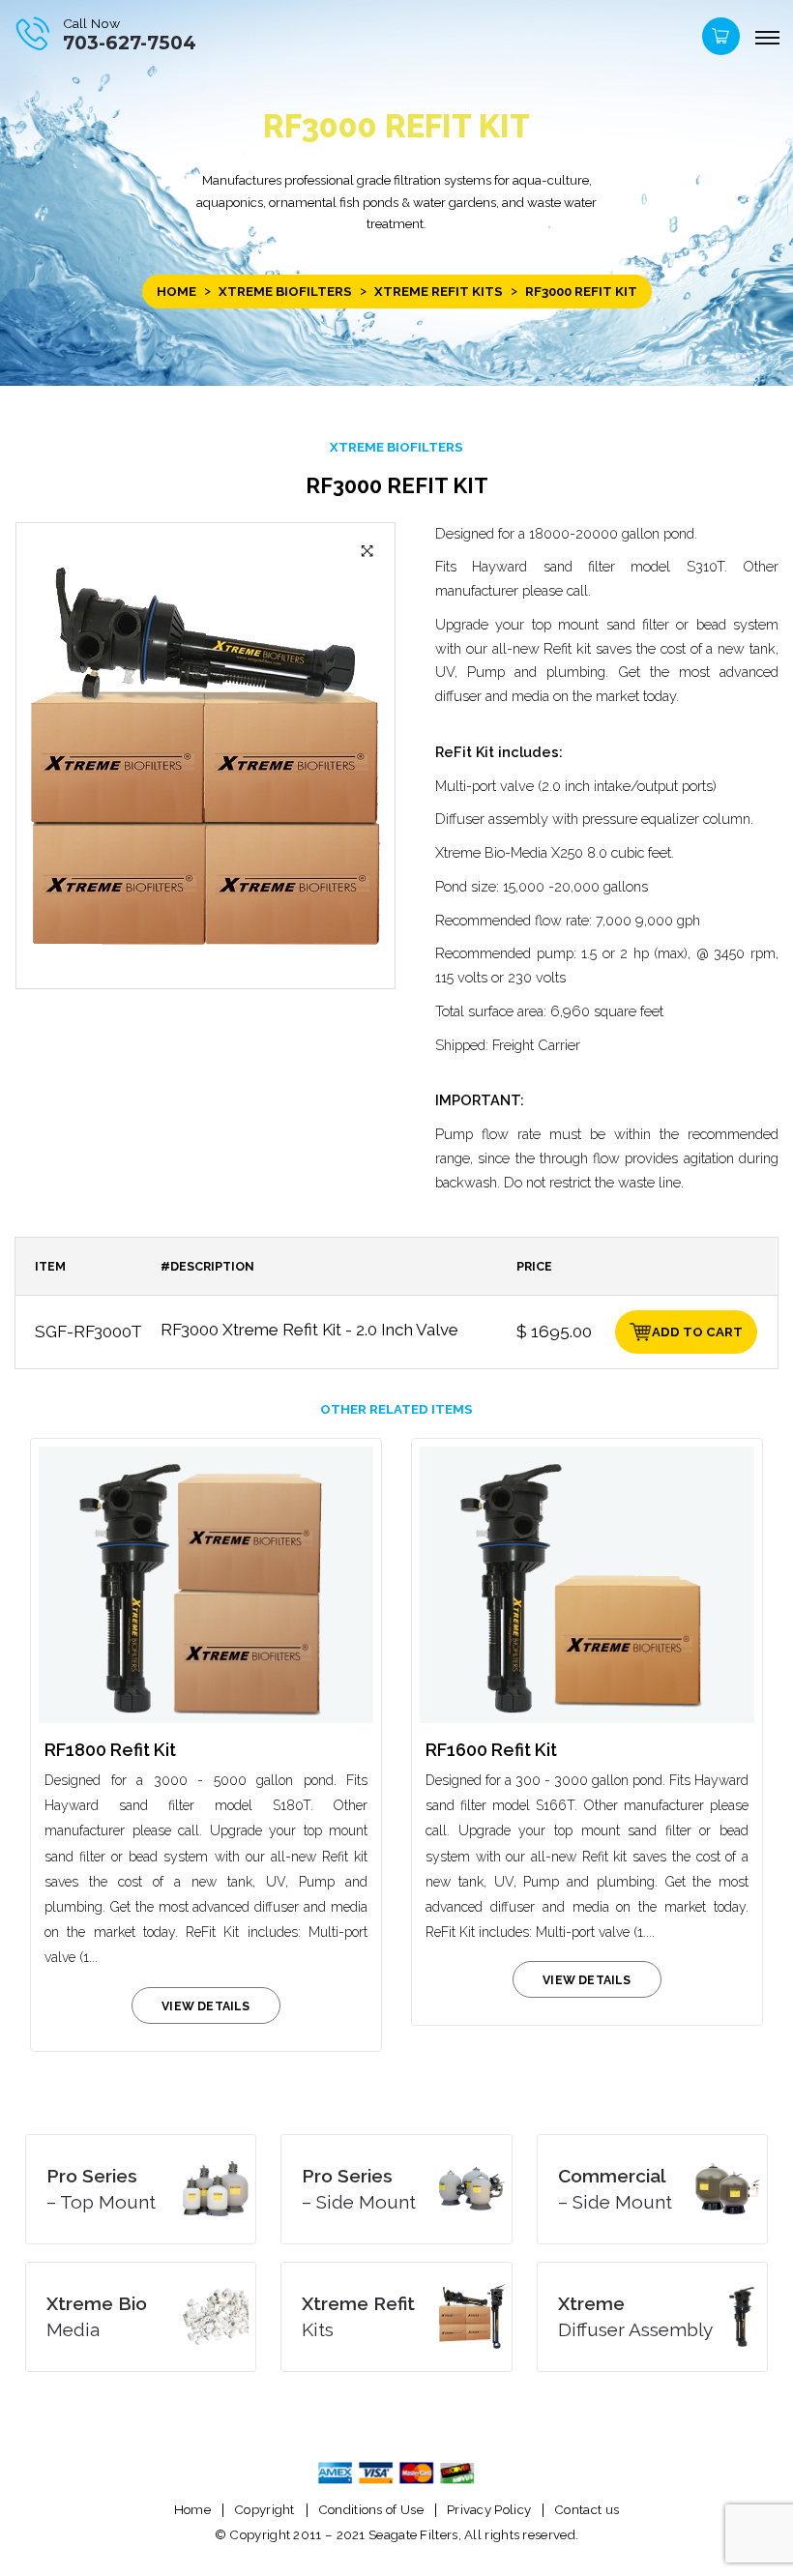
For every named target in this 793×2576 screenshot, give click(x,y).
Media (97, 2316)
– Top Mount (101, 2189)
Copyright (264, 2510)
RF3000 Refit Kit (397, 485)
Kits (358, 2316)
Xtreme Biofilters (285, 292)
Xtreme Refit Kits (439, 292)
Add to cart (697, 1332)
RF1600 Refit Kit (491, 1750)
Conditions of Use (371, 2510)
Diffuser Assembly (635, 2316)
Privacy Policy (489, 2510)
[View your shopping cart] (719, 41)
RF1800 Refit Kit (110, 1750)
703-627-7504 (130, 43)
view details (206, 2006)
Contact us (587, 2510)
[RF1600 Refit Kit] (587, 1585)
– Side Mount (359, 2189)
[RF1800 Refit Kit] (206, 1585)
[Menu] (767, 39)
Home (176, 292)
